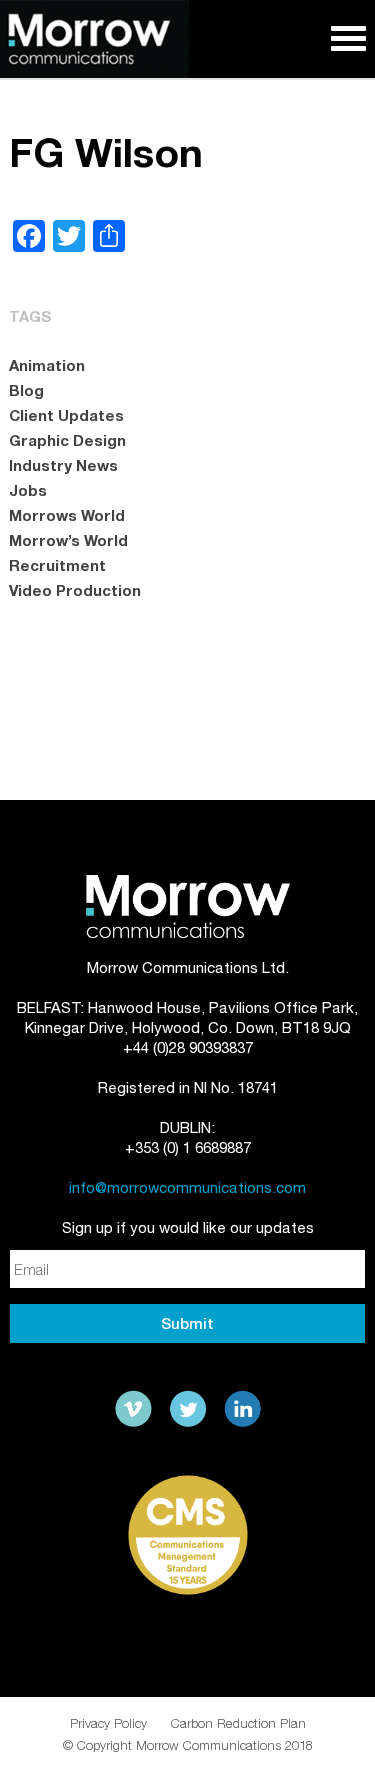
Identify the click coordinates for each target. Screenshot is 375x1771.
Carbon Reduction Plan (238, 1723)
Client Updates (66, 415)
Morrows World (67, 515)
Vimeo (134, 1409)
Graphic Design (67, 440)
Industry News (63, 465)
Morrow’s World (68, 540)
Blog (26, 390)
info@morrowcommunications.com (187, 1187)
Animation (47, 365)
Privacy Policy (108, 1723)
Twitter (188, 1409)
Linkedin (242, 1409)
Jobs (28, 490)
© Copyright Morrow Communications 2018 (188, 1745)
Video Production (75, 590)
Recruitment (57, 565)
